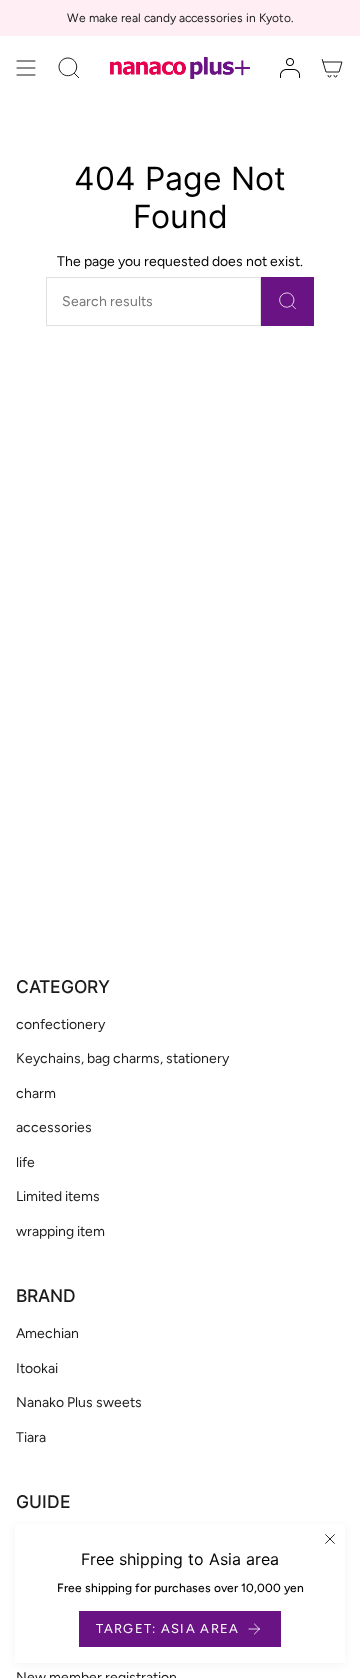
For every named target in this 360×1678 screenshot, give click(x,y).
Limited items (58, 1196)
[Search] (287, 301)
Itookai (37, 1368)
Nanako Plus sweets (79, 1402)
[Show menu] (26, 68)
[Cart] (332, 68)
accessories (54, 1127)
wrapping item (60, 1231)
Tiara (31, 1437)
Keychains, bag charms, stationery (122, 1058)
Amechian (47, 1333)
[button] (69, 68)
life (25, 1162)
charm (36, 1093)
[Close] (330, 1539)
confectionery (60, 1024)
